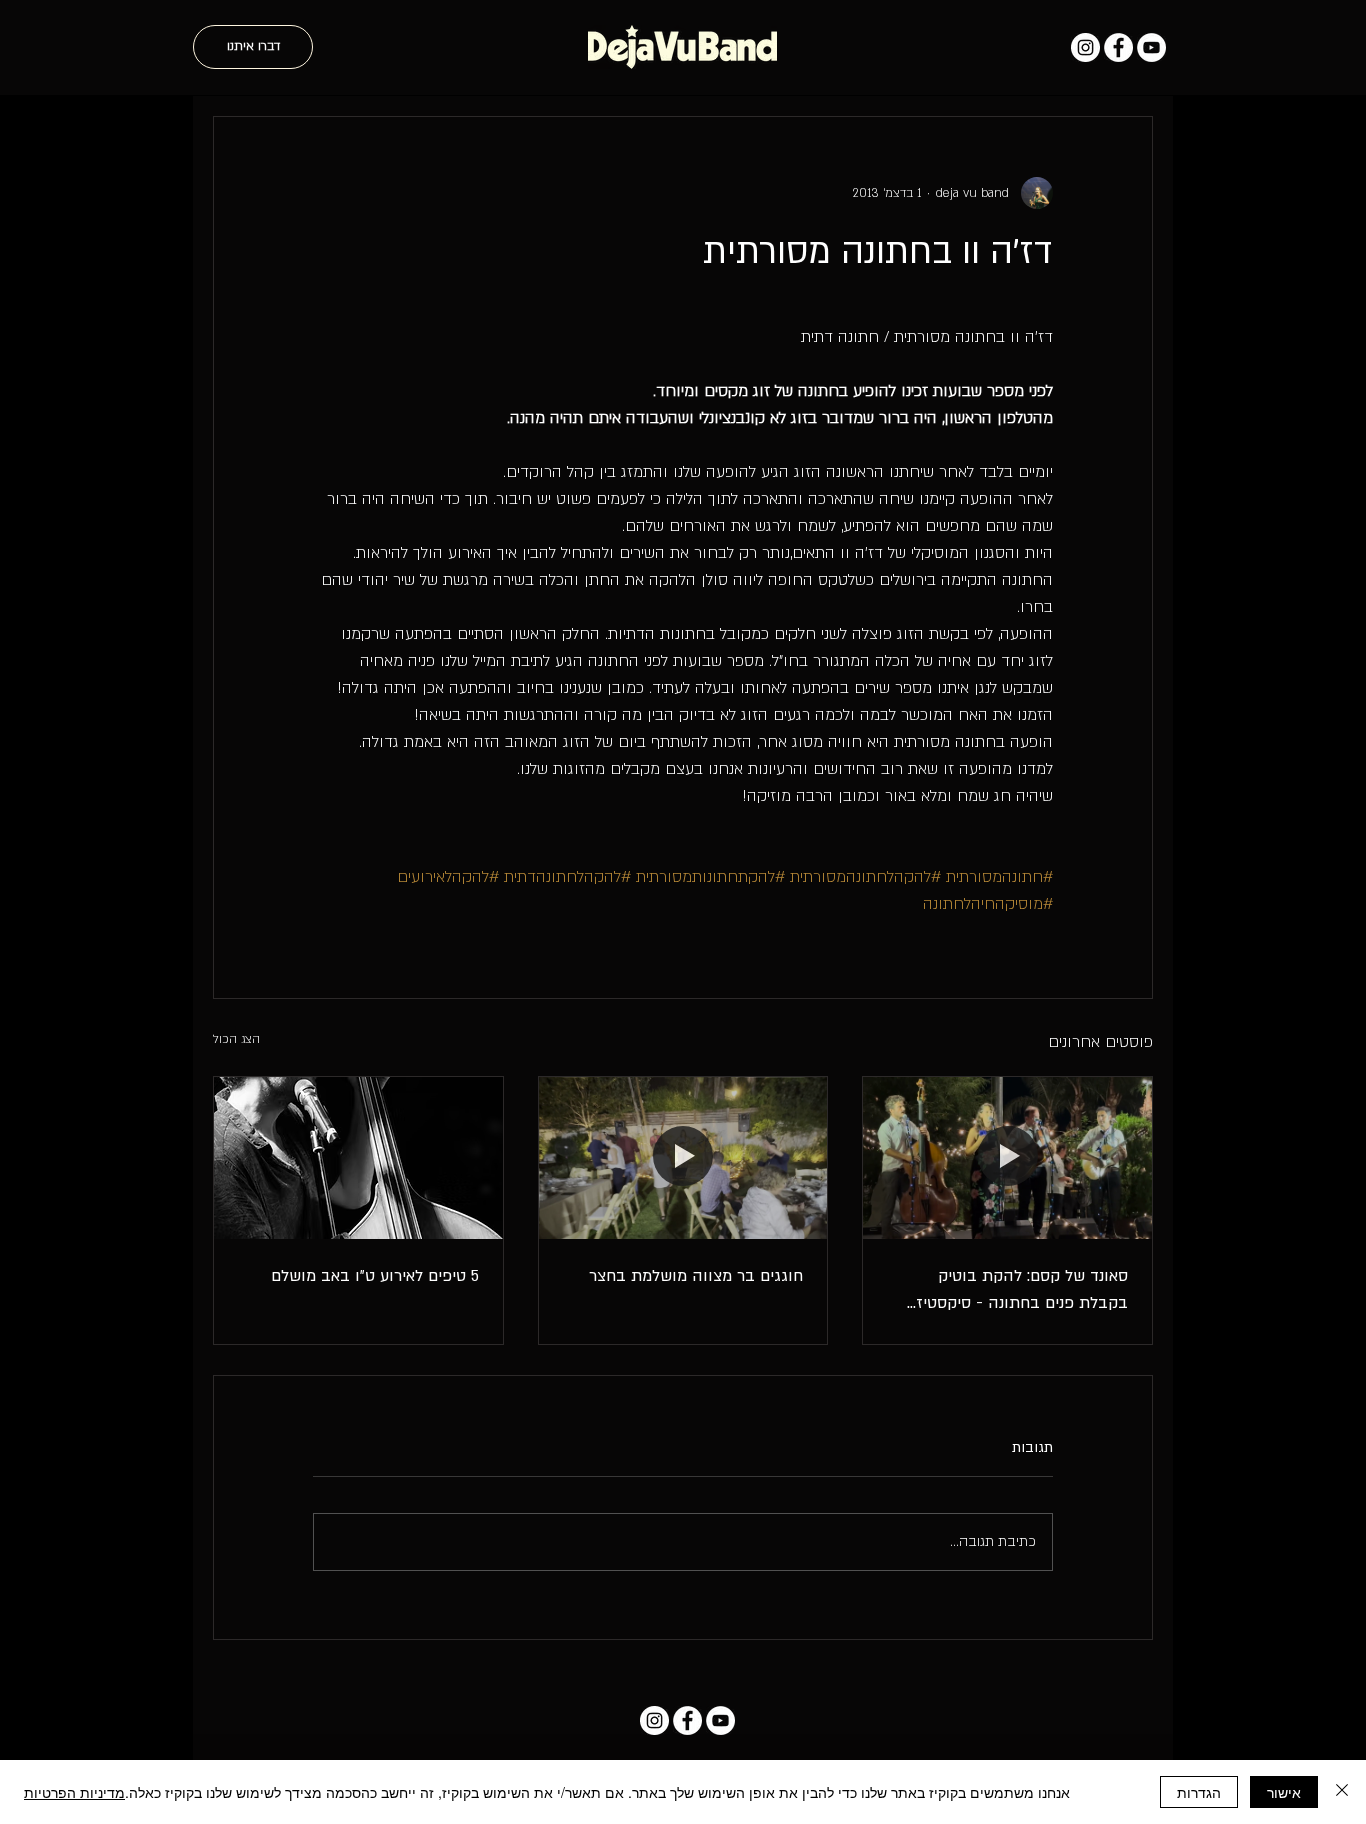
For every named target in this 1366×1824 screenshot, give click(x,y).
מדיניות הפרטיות (74, 1792)
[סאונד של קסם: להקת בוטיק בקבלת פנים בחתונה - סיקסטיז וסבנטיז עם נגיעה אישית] (1007, 1158)
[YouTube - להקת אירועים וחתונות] (1151, 47)
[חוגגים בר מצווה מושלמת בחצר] (683, 1158)
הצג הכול (236, 1039)
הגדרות (1199, 1792)
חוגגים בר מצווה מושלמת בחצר (696, 1276)
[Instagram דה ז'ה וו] (1085, 47)
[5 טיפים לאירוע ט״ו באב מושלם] (358, 1158)
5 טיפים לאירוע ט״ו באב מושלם (375, 1276)
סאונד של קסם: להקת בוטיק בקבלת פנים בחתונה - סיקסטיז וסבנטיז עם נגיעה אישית (1022, 1291)
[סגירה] (1342, 1792)
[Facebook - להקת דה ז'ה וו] (1118, 47)
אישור (1284, 1792)
